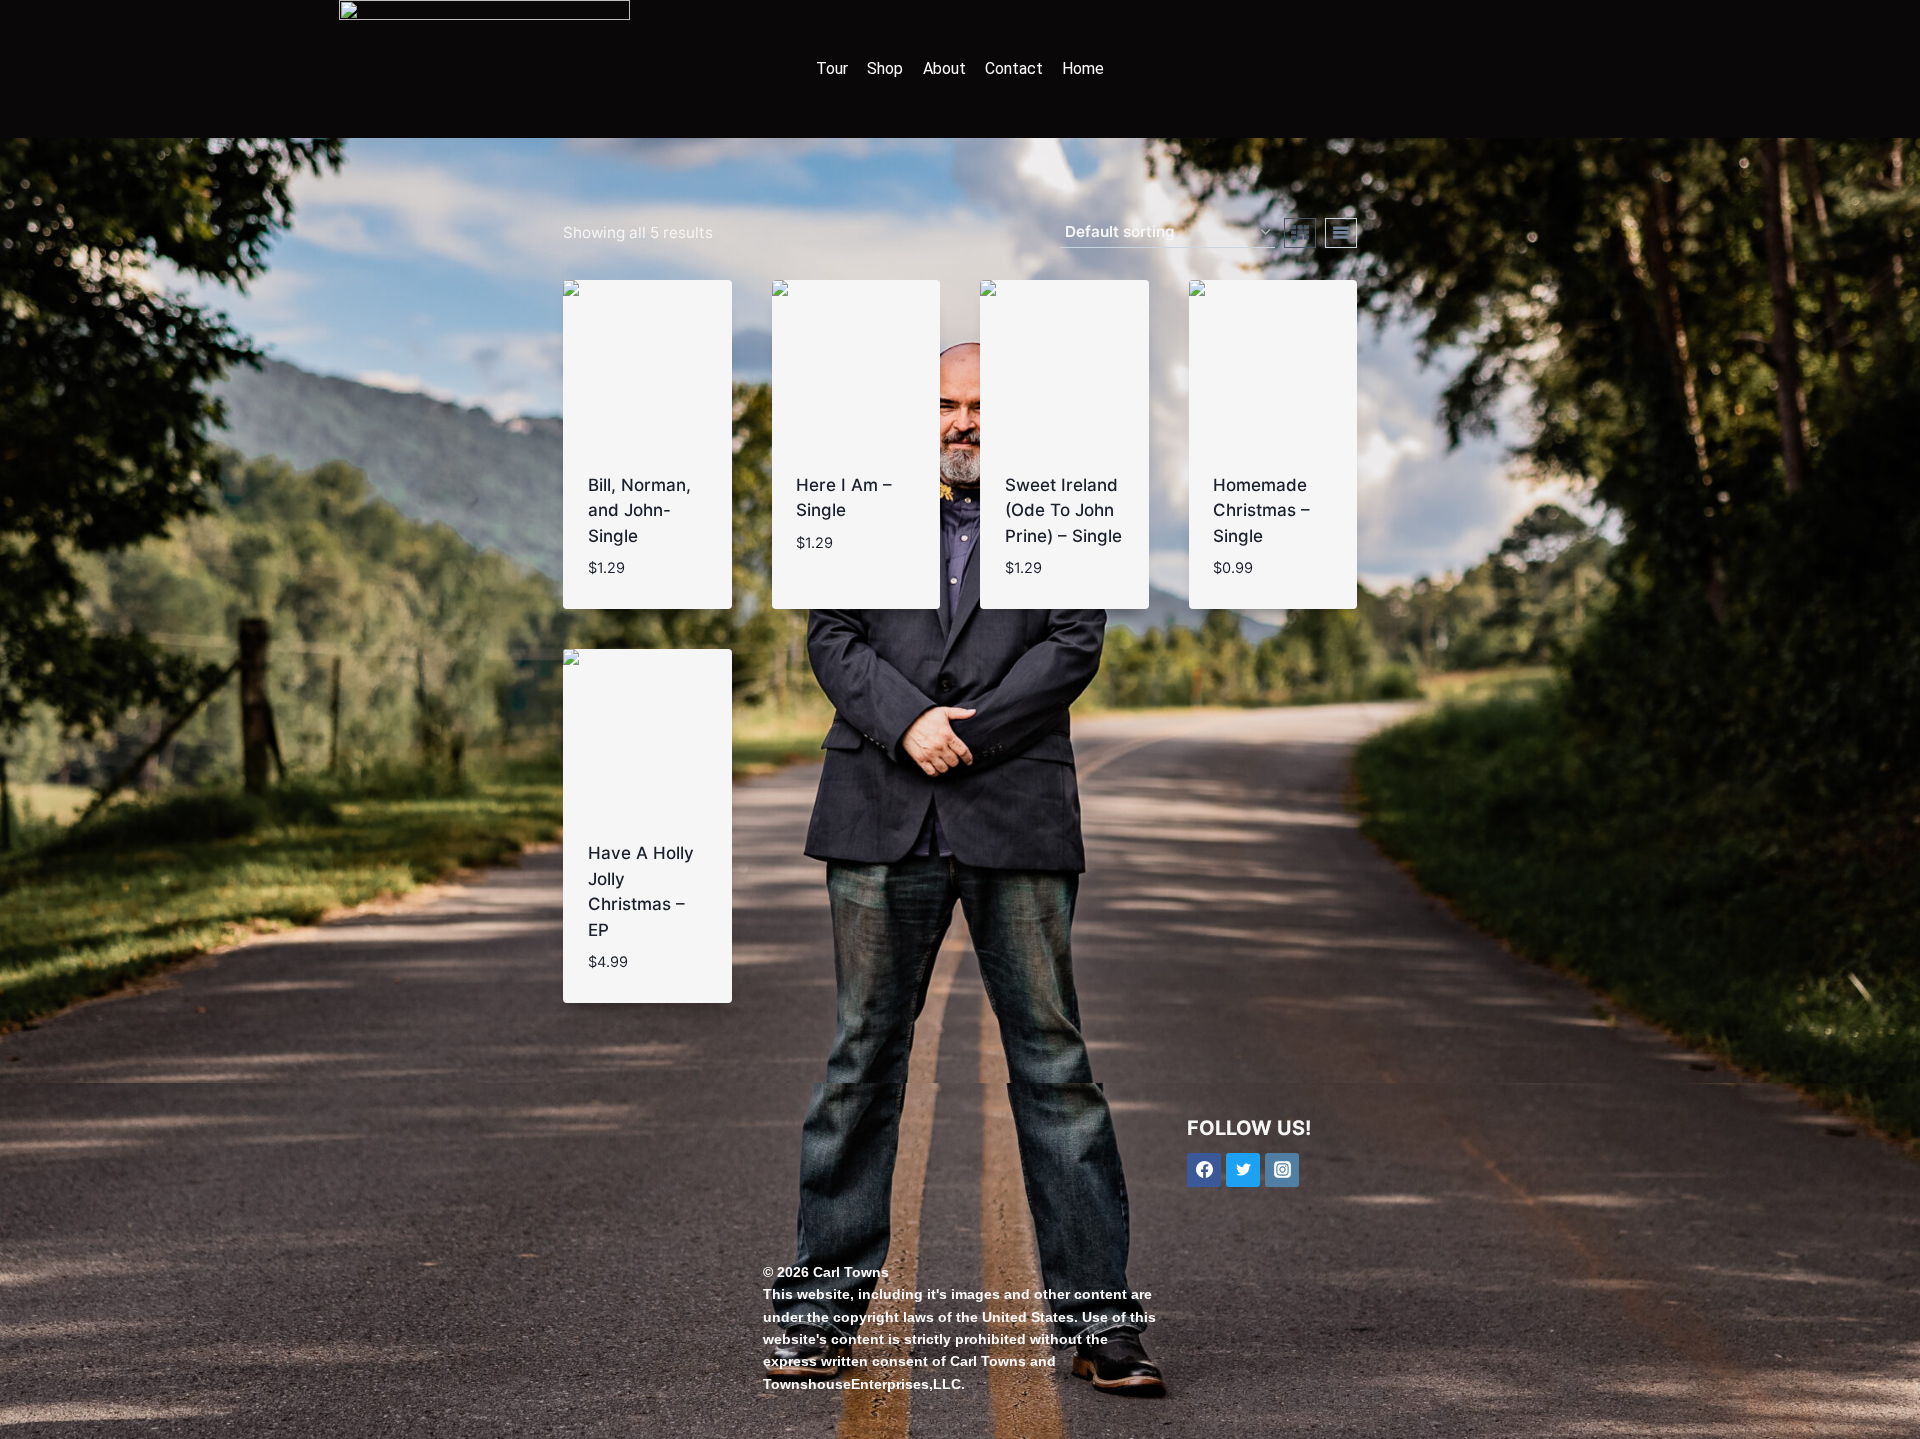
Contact (1014, 68)
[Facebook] (1204, 1170)
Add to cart (846, 575)
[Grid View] (1300, 233)
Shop (885, 68)
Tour (832, 68)
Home (1083, 68)
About (944, 68)
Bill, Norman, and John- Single (639, 510)
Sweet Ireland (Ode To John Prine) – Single (1063, 510)
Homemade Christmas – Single (1261, 510)
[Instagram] (1282, 1170)
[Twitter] (1243, 1170)
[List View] (1341, 233)
